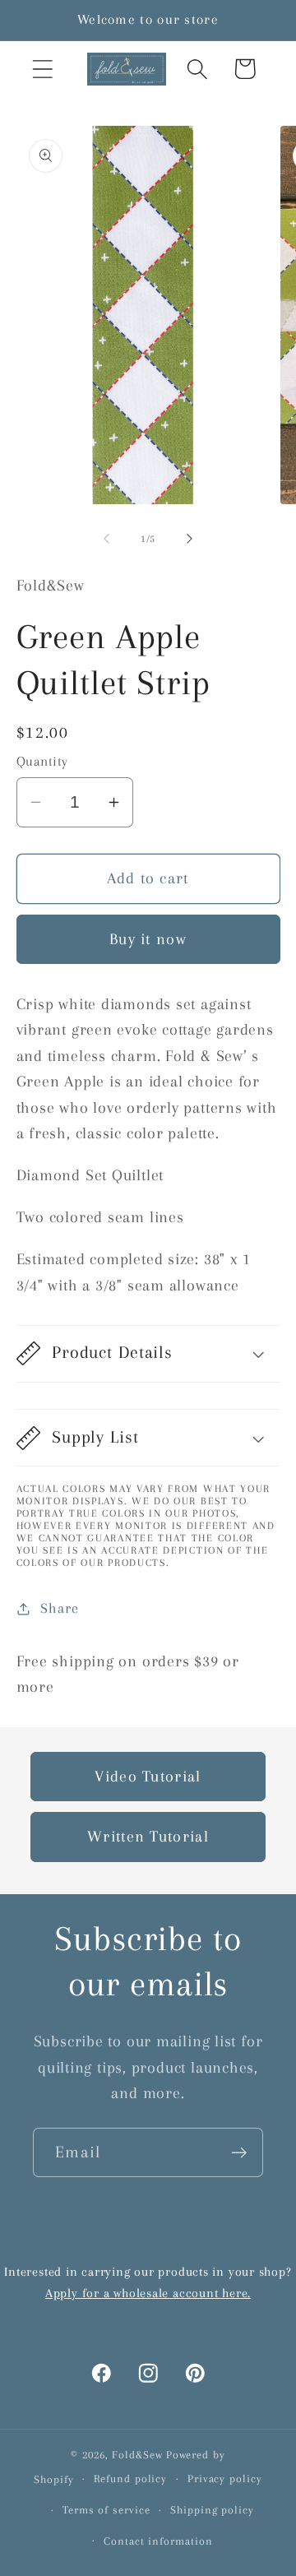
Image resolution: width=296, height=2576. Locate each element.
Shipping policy (212, 2510)
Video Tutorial (148, 1776)
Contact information (158, 2541)
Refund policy (130, 2479)
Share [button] (59, 1608)
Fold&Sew (137, 2455)
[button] (42, 69)
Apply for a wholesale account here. (148, 2293)
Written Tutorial (148, 1836)
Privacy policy (225, 2479)
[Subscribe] (239, 2153)
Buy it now (148, 939)
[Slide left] (106, 539)
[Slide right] (190, 539)
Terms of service (106, 2510)
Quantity (42, 761)
